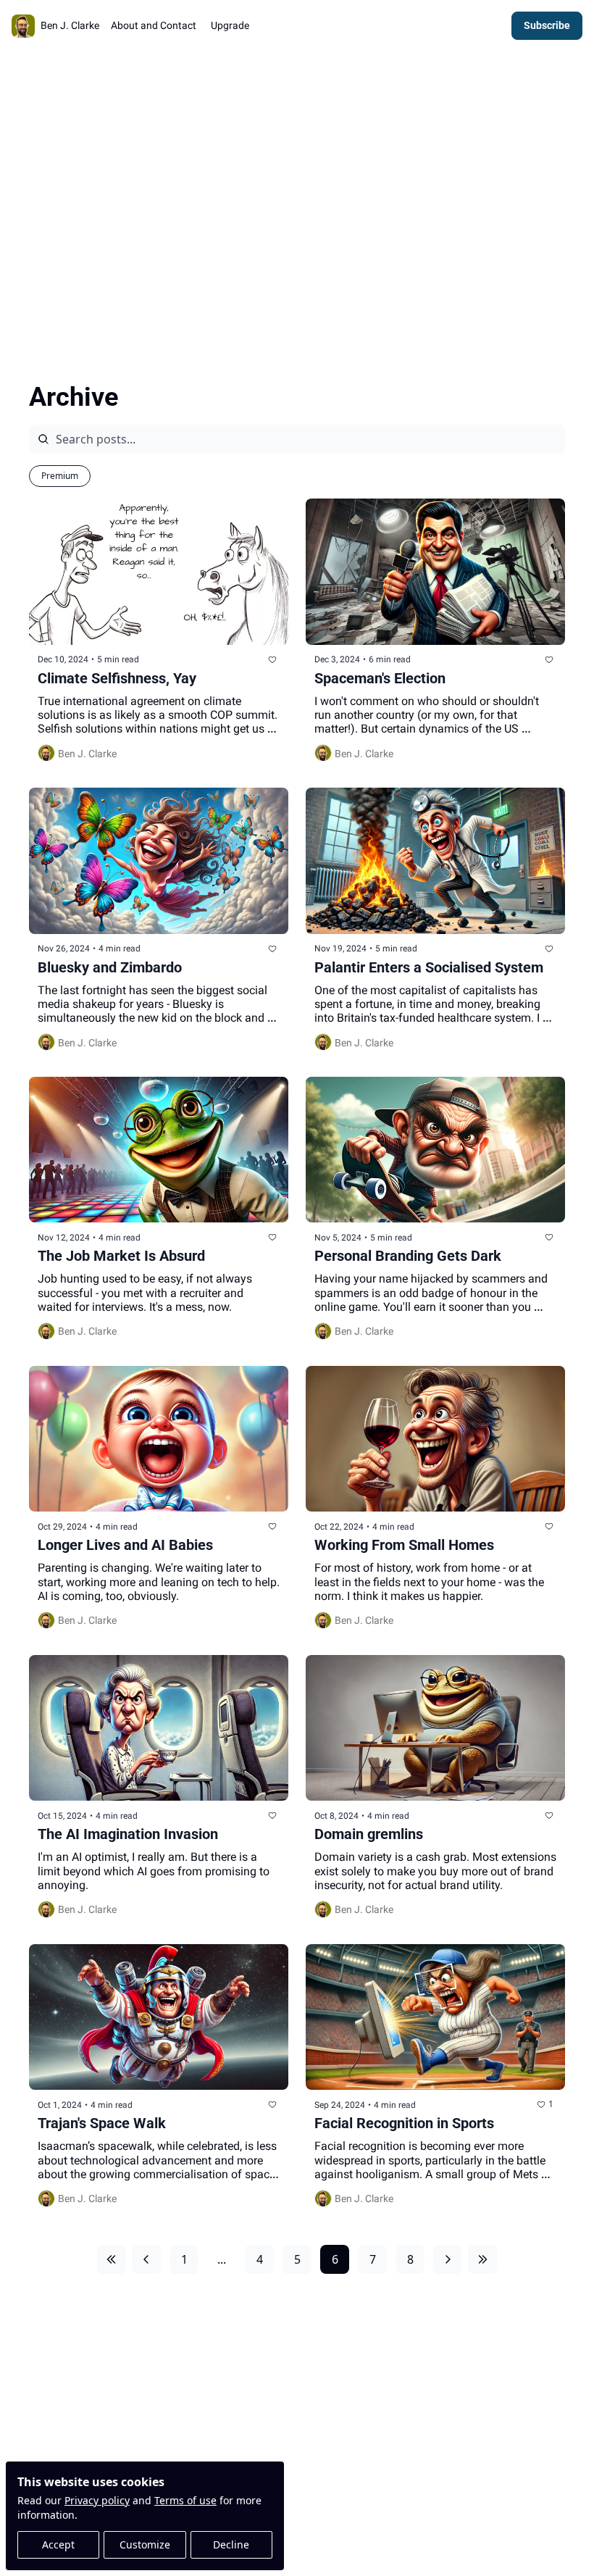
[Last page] (482, 2259)
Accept (58, 2544)
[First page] (112, 2259)
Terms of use (185, 2500)
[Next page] (448, 2259)
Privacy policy (97, 2500)
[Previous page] (146, 2259)
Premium (60, 476)
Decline (231, 2544)
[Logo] (23, 26)
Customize (145, 2544)
